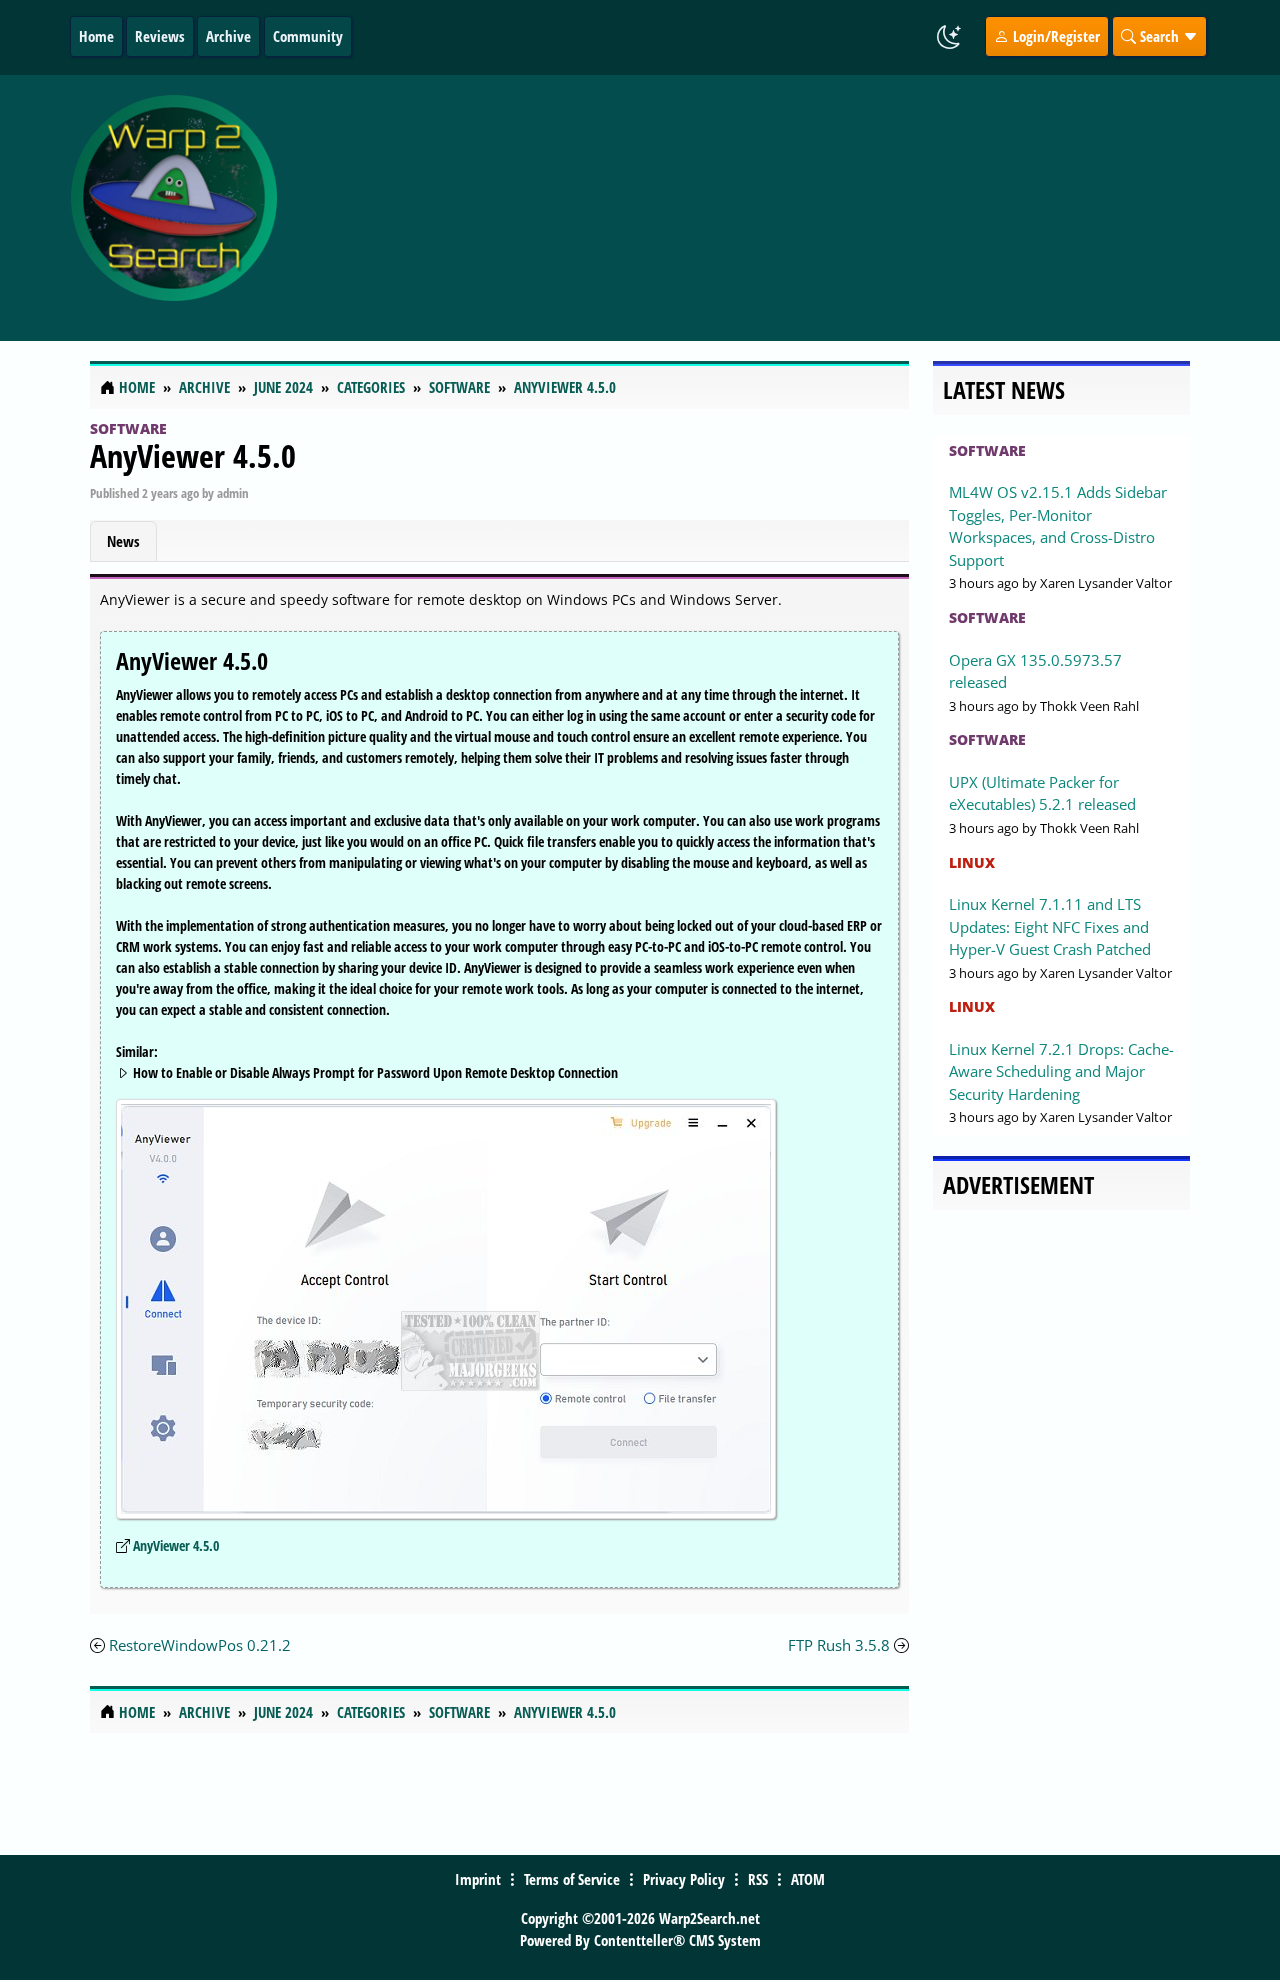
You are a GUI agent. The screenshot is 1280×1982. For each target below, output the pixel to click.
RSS (758, 1879)
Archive (228, 36)
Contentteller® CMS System (677, 1940)
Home (96, 36)
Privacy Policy (684, 1879)
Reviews (160, 36)
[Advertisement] (772, 208)
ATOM (808, 1879)
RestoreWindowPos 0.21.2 (200, 1645)
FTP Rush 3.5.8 (839, 1645)
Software (128, 428)
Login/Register (1054, 36)
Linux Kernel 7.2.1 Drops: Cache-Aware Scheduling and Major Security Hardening (1061, 1071)
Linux (972, 862)
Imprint (478, 1879)
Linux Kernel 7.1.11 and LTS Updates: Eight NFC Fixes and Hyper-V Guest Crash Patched (1050, 926)
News (123, 541)
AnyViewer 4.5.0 (193, 455)
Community (308, 36)
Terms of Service (572, 1879)
